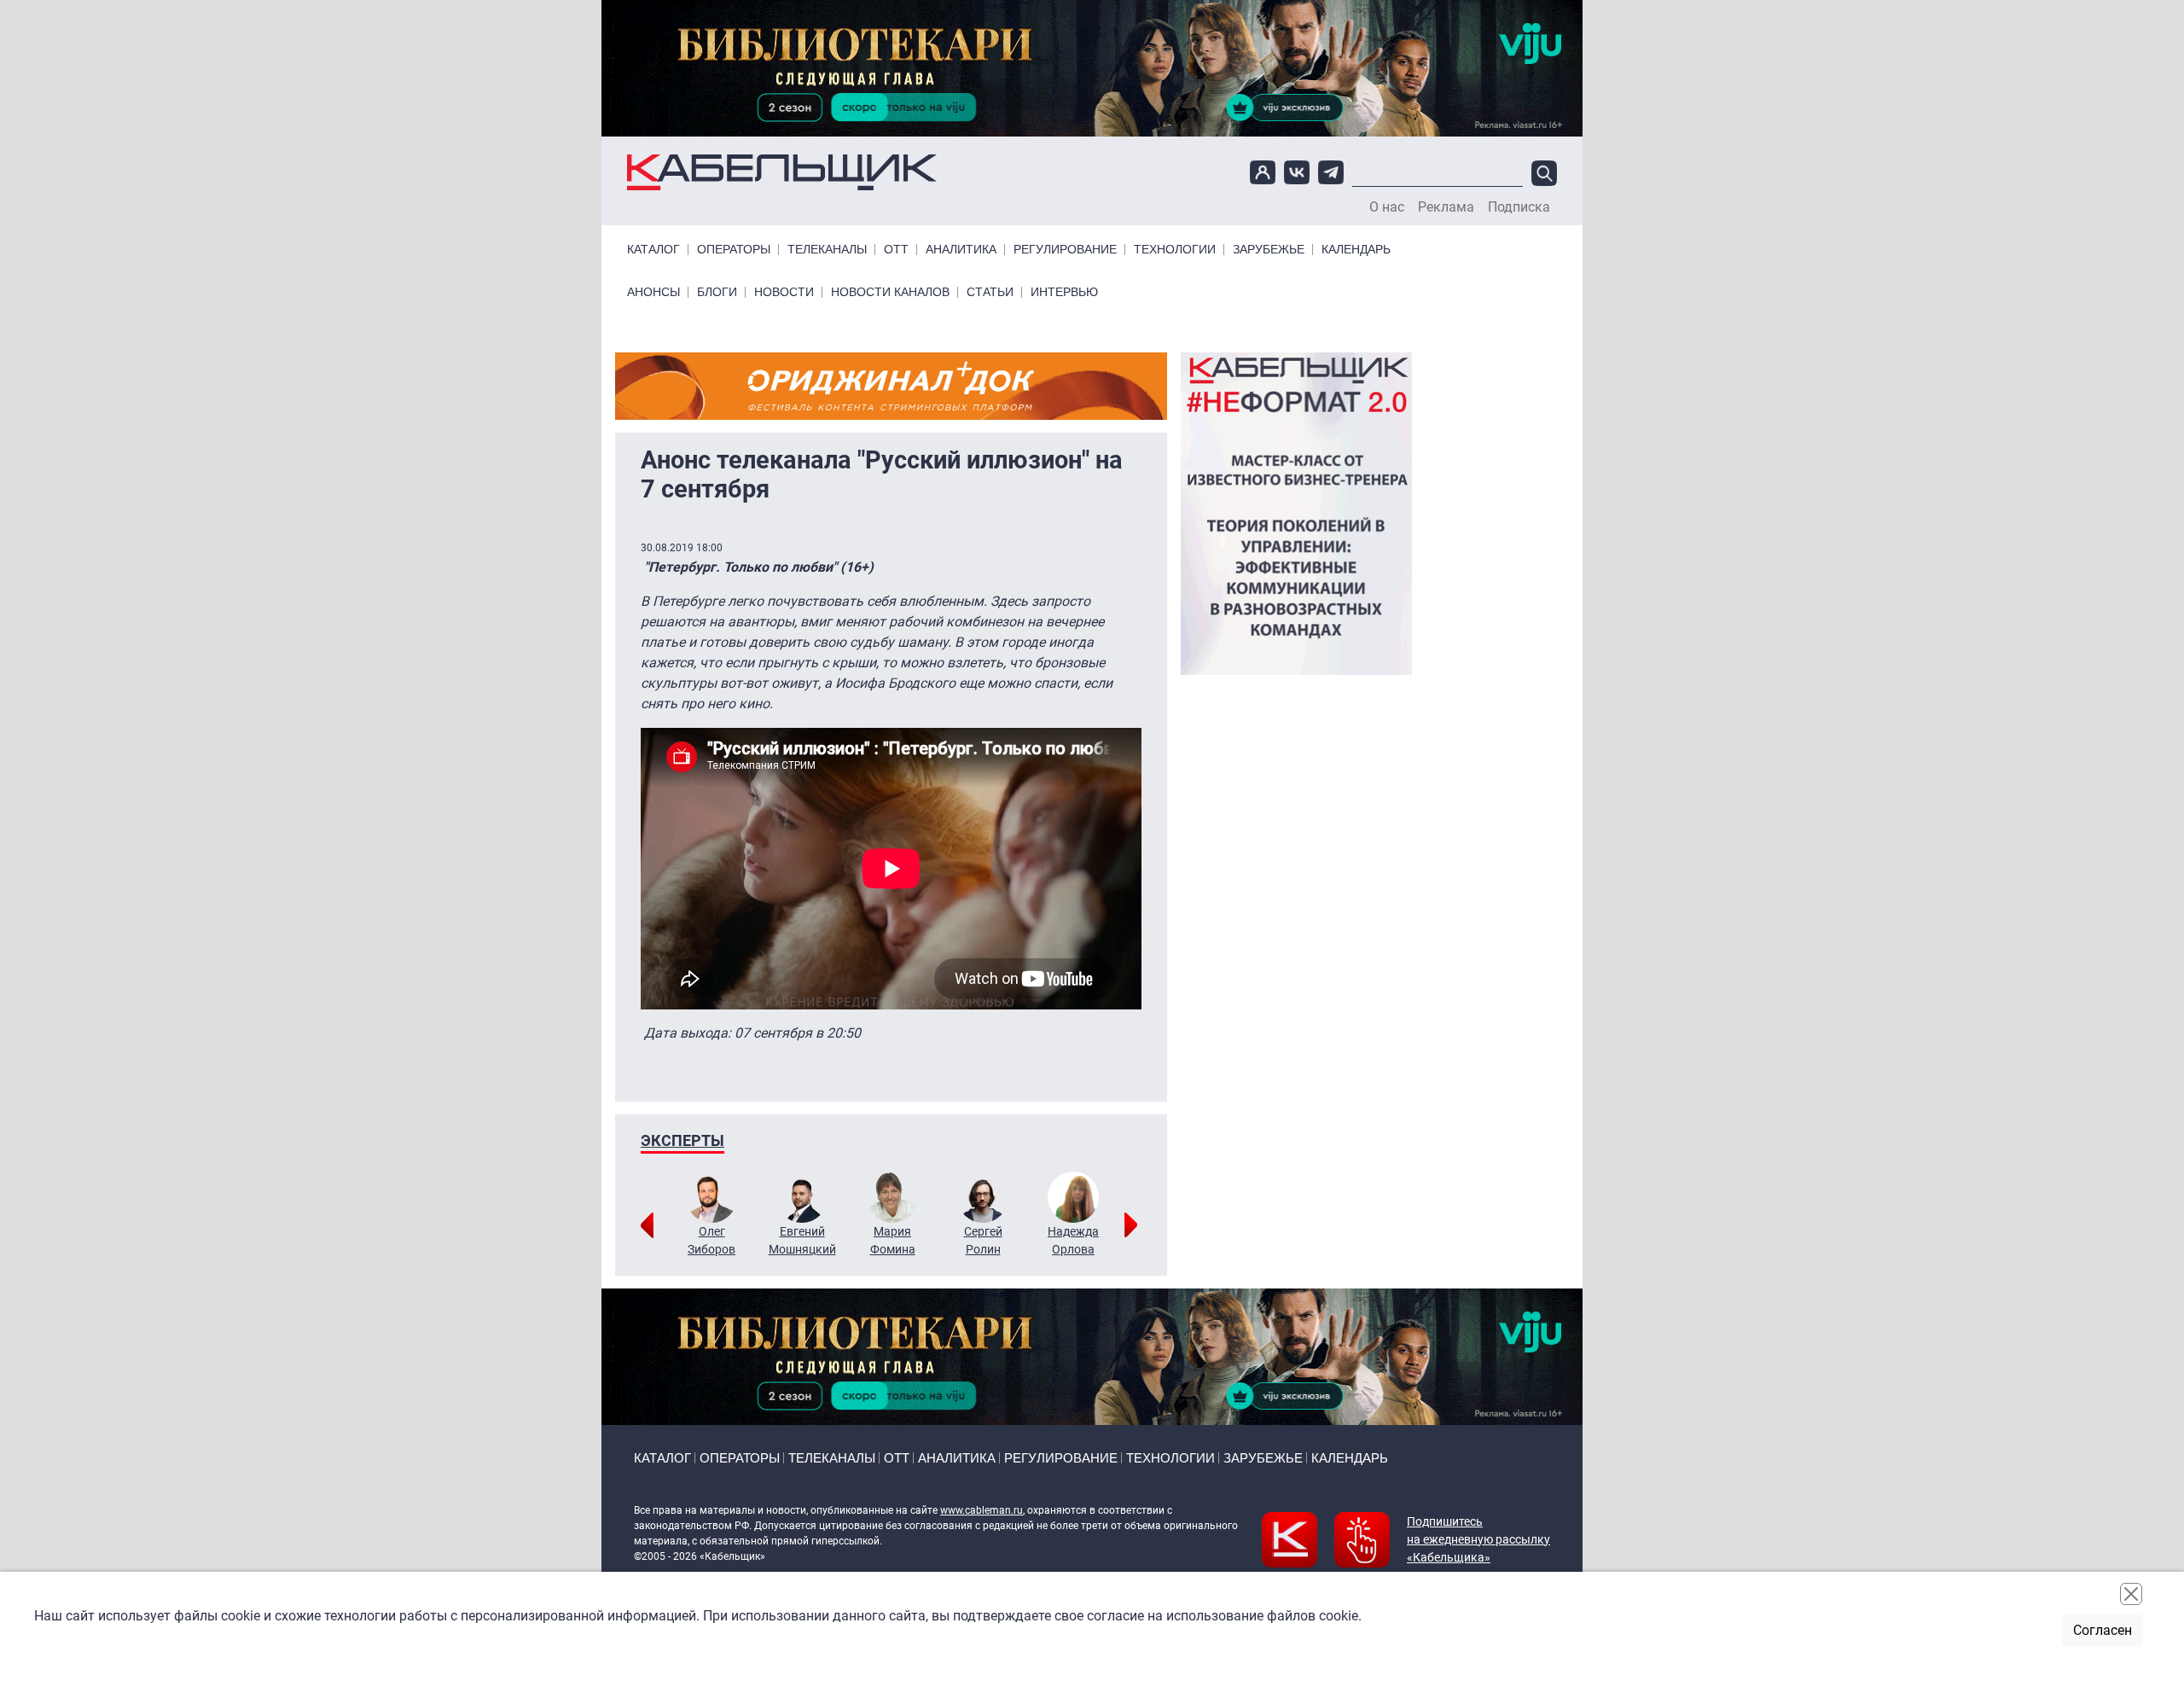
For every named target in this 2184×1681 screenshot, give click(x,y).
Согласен (2103, 1630)
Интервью (1064, 292)
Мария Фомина (893, 1240)
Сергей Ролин (983, 1240)
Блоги (717, 292)
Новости (784, 292)
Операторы (734, 250)
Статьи (990, 292)
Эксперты (682, 1140)
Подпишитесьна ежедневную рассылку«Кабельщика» (1478, 1539)
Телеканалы (827, 250)
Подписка (1519, 207)
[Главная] (782, 173)
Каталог (653, 250)
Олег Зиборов (712, 1240)
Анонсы (653, 292)
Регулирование (1065, 250)
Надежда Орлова (1073, 1240)
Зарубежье (1269, 250)
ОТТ (896, 250)
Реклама (1446, 207)
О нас (1387, 207)
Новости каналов (890, 292)
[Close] (2131, 1594)
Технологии (1175, 250)
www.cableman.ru (982, 1510)
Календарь (1356, 250)
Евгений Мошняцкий (802, 1240)
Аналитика (961, 250)
